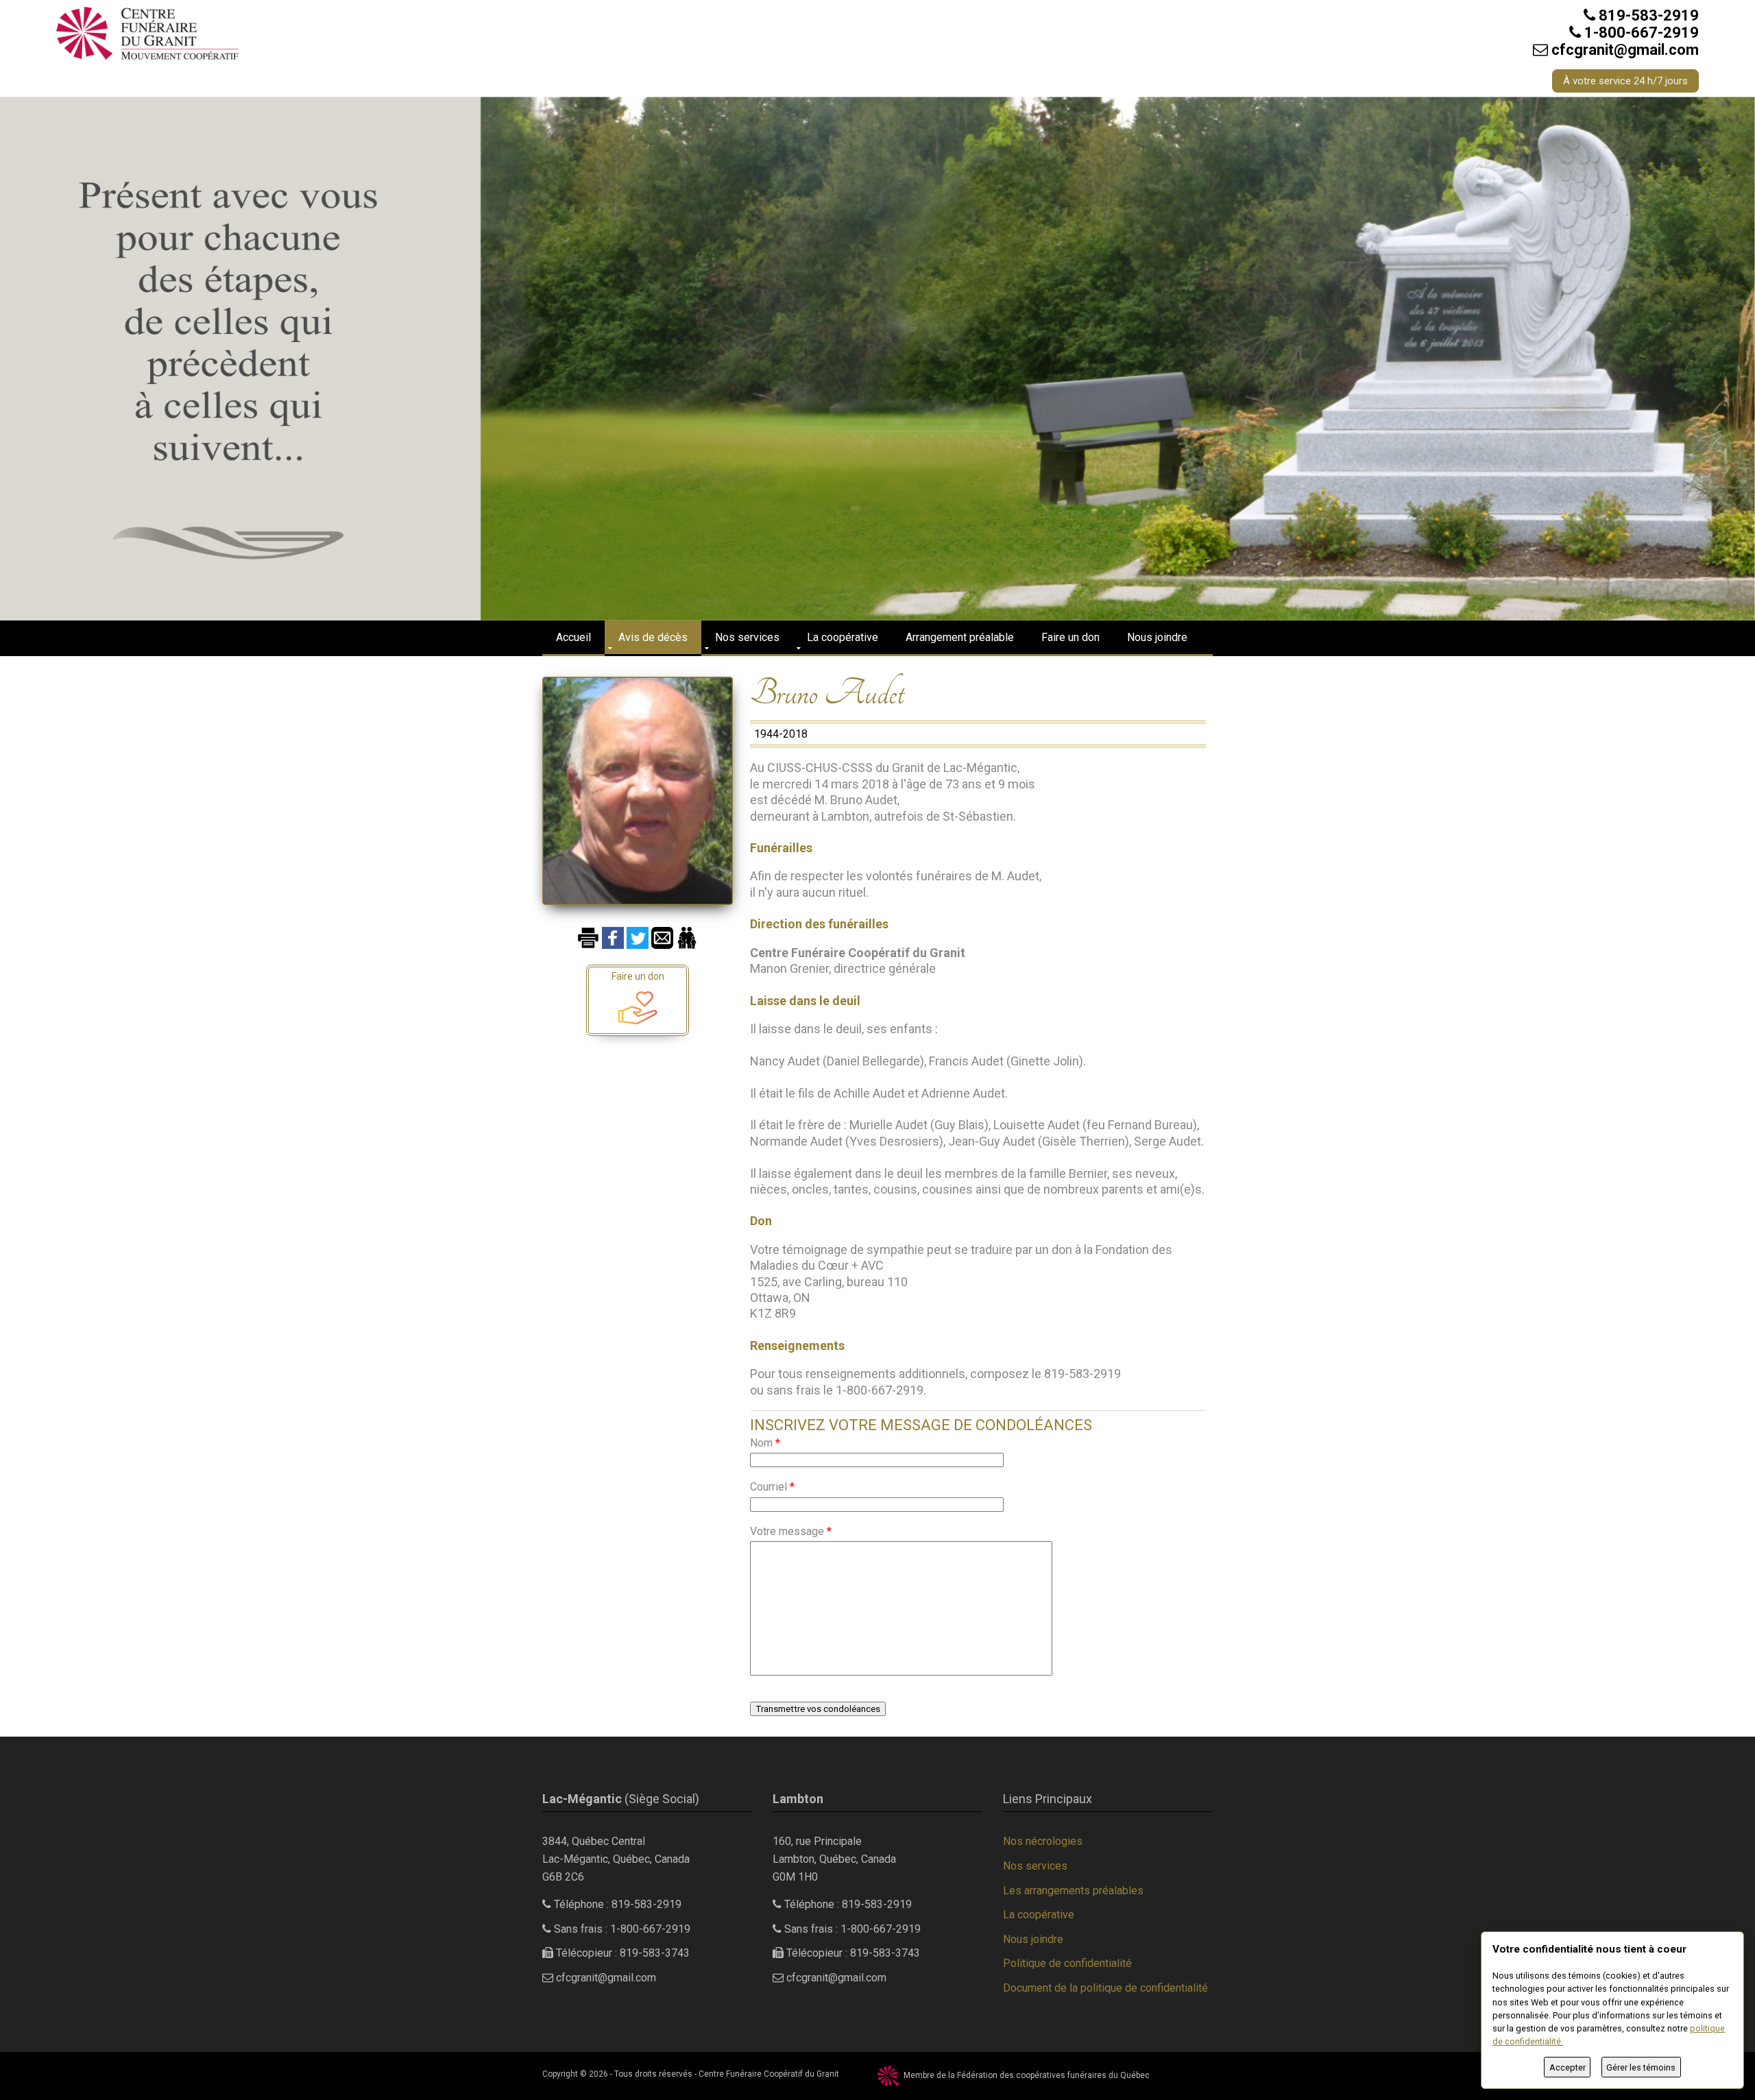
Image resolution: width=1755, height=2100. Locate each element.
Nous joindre (1157, 637)
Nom (765, 1443)
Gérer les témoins (1641, 2067)
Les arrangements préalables (1073, 1891)
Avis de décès (653, 637)
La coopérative (843, 637)
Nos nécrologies (1043, 1841)
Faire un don (1070, 637)
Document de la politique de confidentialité (1105, 1988)
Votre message (791, 1531)
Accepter (1568, 2067)
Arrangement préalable (960, 637)
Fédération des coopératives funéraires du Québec (1053, 2075)
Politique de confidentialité (1067, 1963)
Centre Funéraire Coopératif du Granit (769, 2074)
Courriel (772, 1487)
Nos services (747, 637)
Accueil (573, 637)
